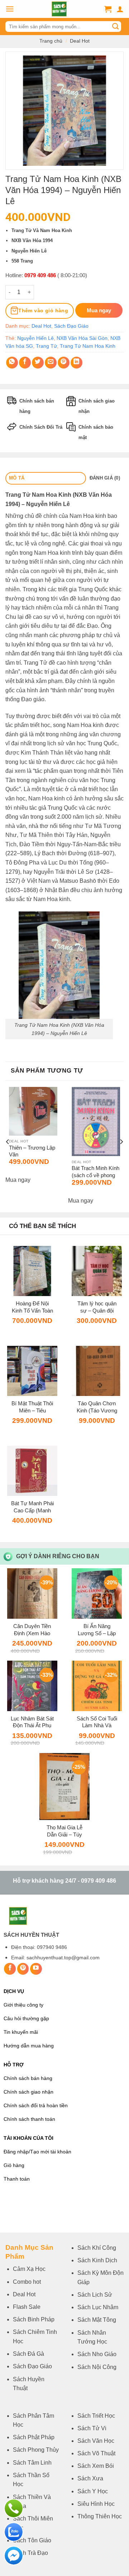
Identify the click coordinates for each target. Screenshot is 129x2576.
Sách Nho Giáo (97, 2354)
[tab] (46, 478)
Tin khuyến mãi (21, 2032)
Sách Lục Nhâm (98, 2307)
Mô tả (17, 478)
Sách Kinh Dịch (97, 2260)
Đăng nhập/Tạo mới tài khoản (37, 2152)
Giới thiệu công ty (23, 2005)
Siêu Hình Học (96, 2504)
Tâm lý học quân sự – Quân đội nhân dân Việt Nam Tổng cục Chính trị (97, 1307)
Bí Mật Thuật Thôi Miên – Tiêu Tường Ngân (32, 1407)
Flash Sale (27, 2307)
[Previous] (8, 1142)
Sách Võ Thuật (96, 2453)
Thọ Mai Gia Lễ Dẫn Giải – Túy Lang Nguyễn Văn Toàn (65, 1831)
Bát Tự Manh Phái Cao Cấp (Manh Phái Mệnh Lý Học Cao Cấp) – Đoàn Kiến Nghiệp (32, 1507)
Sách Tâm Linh (32, 2463)
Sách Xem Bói (96, 2466)
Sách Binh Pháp (34, 2319)
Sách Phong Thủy (36, 2450)
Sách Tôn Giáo (32, 2540)
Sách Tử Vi (92, 2428)
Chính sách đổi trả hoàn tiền (36, 2106)
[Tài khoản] (120, 9)
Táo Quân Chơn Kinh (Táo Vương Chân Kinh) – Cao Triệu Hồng (97, 1407)
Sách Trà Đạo (30, 2553)
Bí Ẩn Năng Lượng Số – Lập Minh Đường (97, 1630)
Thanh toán (17, 2179)
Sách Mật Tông (97, 2320)
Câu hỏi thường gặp (26, 2019)
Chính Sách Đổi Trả (41, 427)
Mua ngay (18, 1180)
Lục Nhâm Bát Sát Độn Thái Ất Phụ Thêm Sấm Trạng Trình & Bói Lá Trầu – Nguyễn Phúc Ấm (32, 1722)
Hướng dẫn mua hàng (29, 2046)
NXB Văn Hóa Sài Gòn (82, 338)
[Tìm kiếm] (115, 27)
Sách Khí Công (97, 2248)
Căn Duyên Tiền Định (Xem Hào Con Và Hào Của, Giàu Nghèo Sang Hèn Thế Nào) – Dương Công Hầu (32, 1630)
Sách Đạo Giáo (71, 326)
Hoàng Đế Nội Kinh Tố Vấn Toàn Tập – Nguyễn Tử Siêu (32, 1307)
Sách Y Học (93, 2491)
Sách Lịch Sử (95, 2295)
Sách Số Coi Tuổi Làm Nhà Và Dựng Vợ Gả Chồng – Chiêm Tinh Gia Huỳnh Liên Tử (97, 1722)
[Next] (121, 1142)
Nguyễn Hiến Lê (35, 338)
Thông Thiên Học (100, 2516)
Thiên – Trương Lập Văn (32, 1151)
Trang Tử (46, 346)
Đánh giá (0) (105, 478)
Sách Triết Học (96, 2416)
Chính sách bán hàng (28, 2078)
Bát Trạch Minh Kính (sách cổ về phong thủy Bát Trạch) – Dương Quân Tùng (95, 1172)
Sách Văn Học (96, 2441)
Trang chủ (51, 41)
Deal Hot (80, 41)
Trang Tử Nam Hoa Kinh (88, 346)
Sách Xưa (90, 2478)
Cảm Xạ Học (29, 2269)
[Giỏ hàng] (108, 9)
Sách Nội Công (97, 2367)
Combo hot (27, 2282)
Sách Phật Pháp (34, 2437)
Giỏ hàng (14, 2165)
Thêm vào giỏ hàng (43, 310)
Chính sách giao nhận (28, 2092)
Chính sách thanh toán (29, 2119)
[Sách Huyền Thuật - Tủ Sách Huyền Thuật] (59, 9)
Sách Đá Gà (28, 2354)
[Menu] (10, 9)
